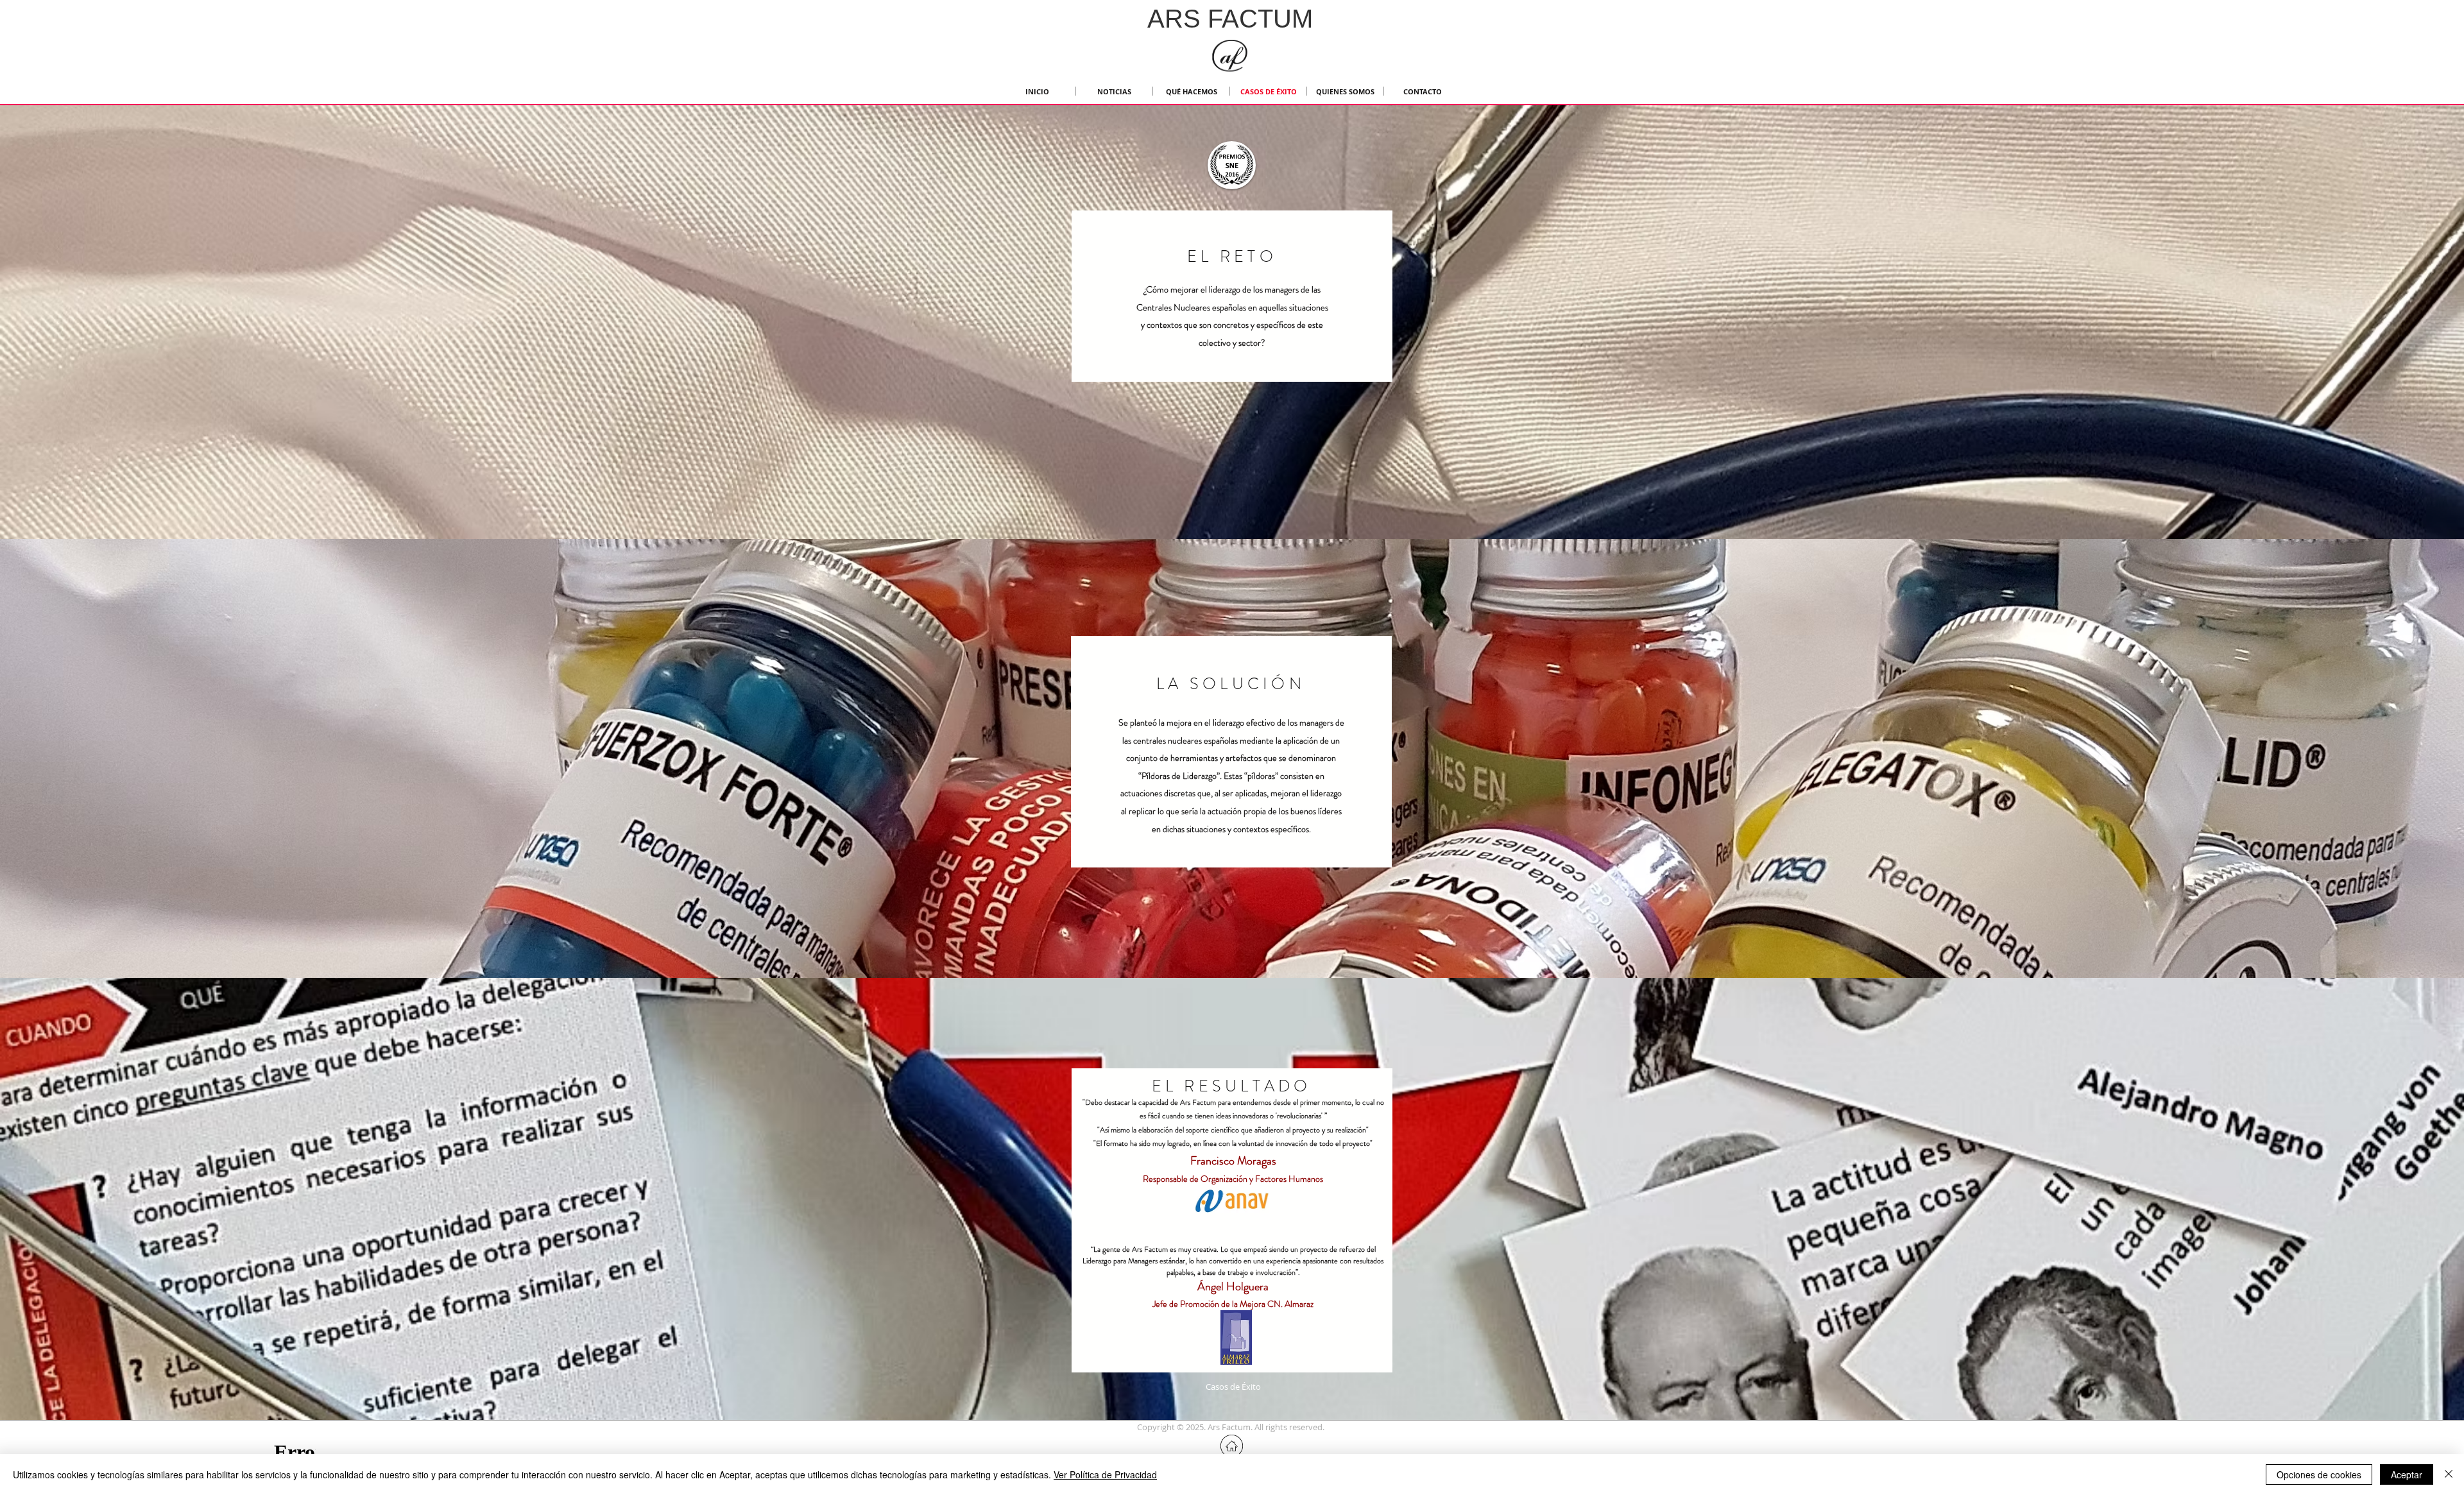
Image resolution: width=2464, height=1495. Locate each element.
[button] (1231, 1427)
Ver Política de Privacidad (1105, 1474)
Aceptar (2407, 1474)
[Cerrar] (2449, 1474)
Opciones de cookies (2319, 1474)
